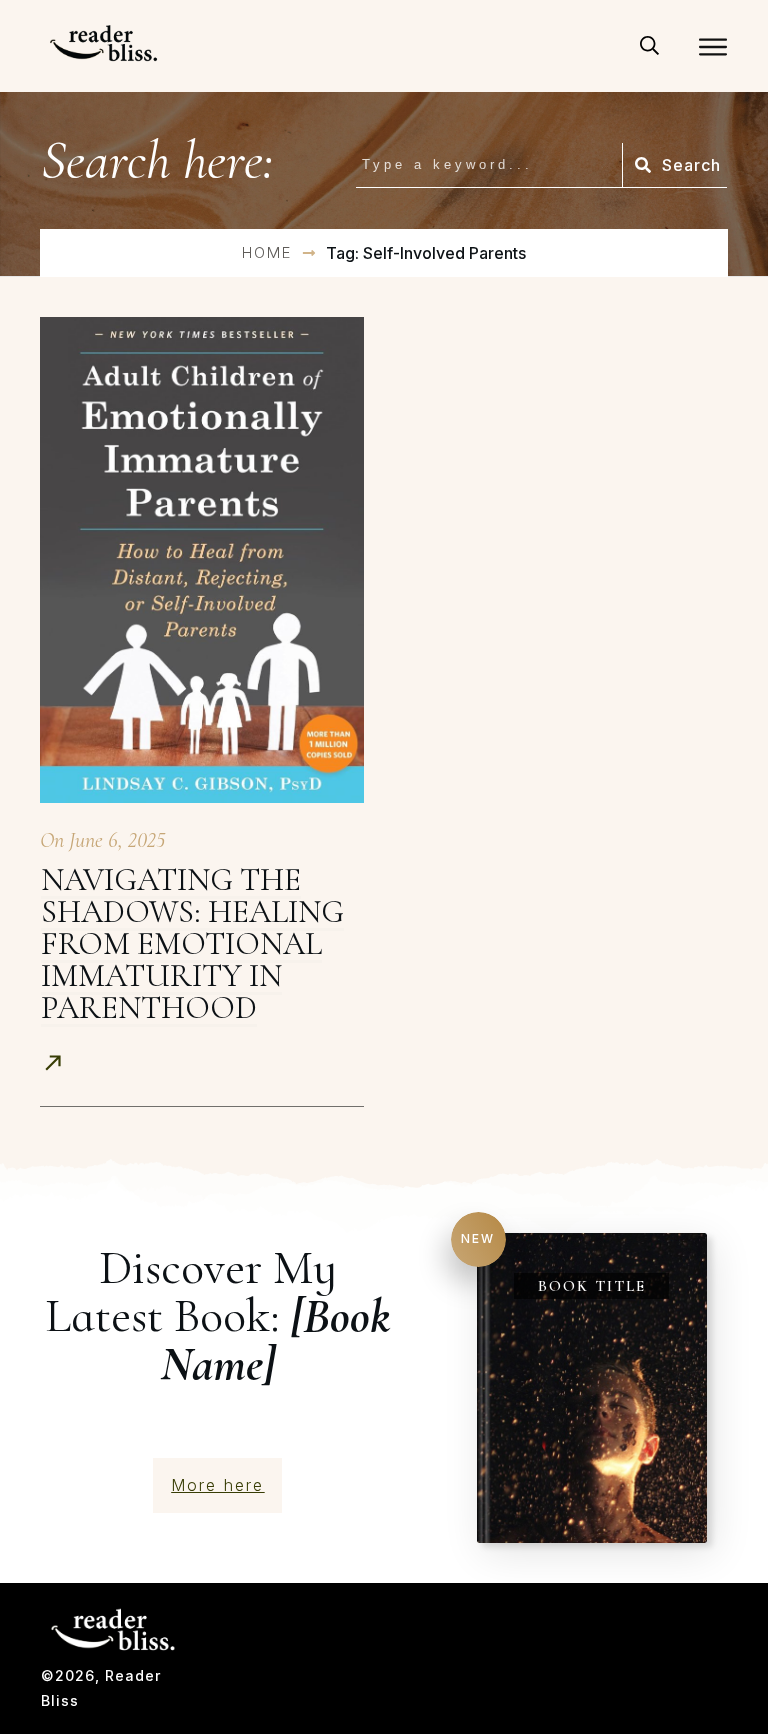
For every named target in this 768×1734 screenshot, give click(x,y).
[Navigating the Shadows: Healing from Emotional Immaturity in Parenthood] (202, 560)
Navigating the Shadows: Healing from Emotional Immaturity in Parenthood (192, 943)
